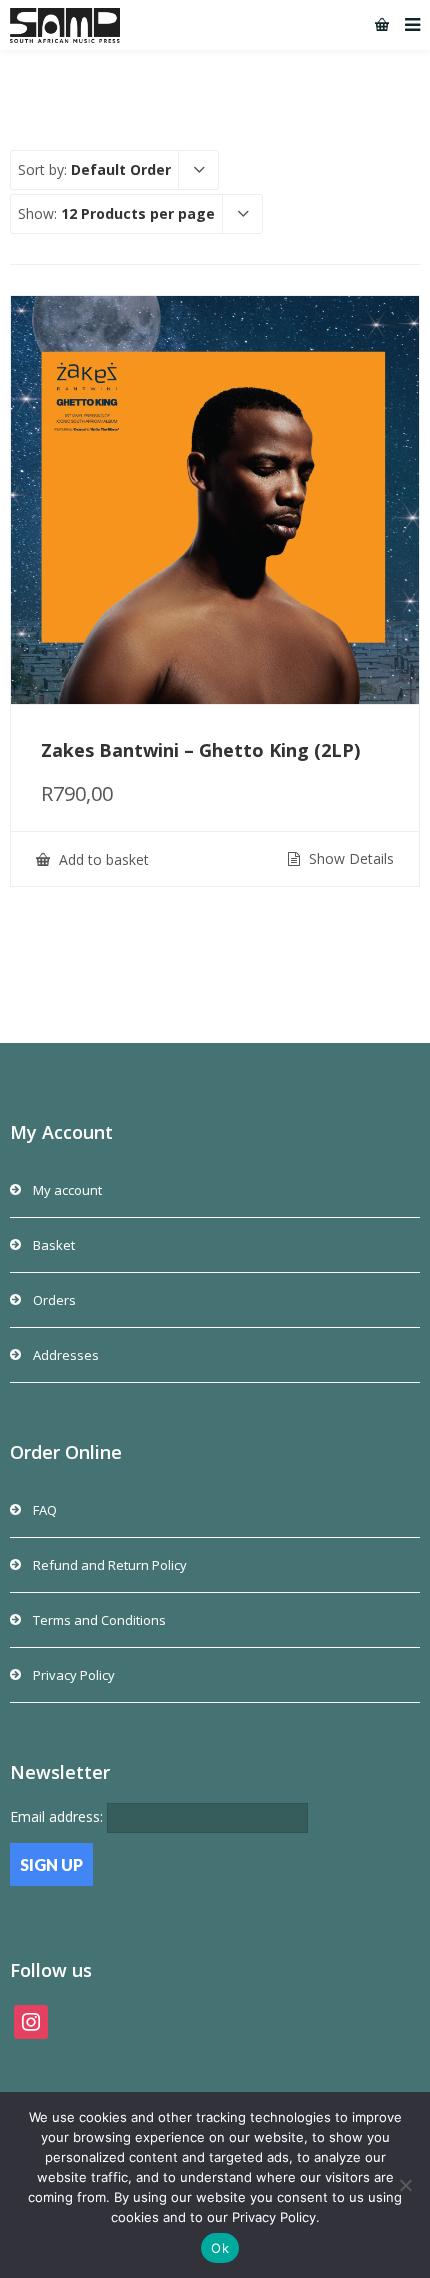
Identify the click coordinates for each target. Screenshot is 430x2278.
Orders (54, 1300)
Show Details (349, 859)
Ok (220, 2248)
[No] (405, 2185)
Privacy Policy (74, 1675)
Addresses (66, 1355)
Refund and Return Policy (110, 1565)
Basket (54, 1245)
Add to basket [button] (102, 859)
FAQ (45, 1510)
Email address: (58, 1816)
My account (67, 1190)
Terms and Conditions (99, 1620)
